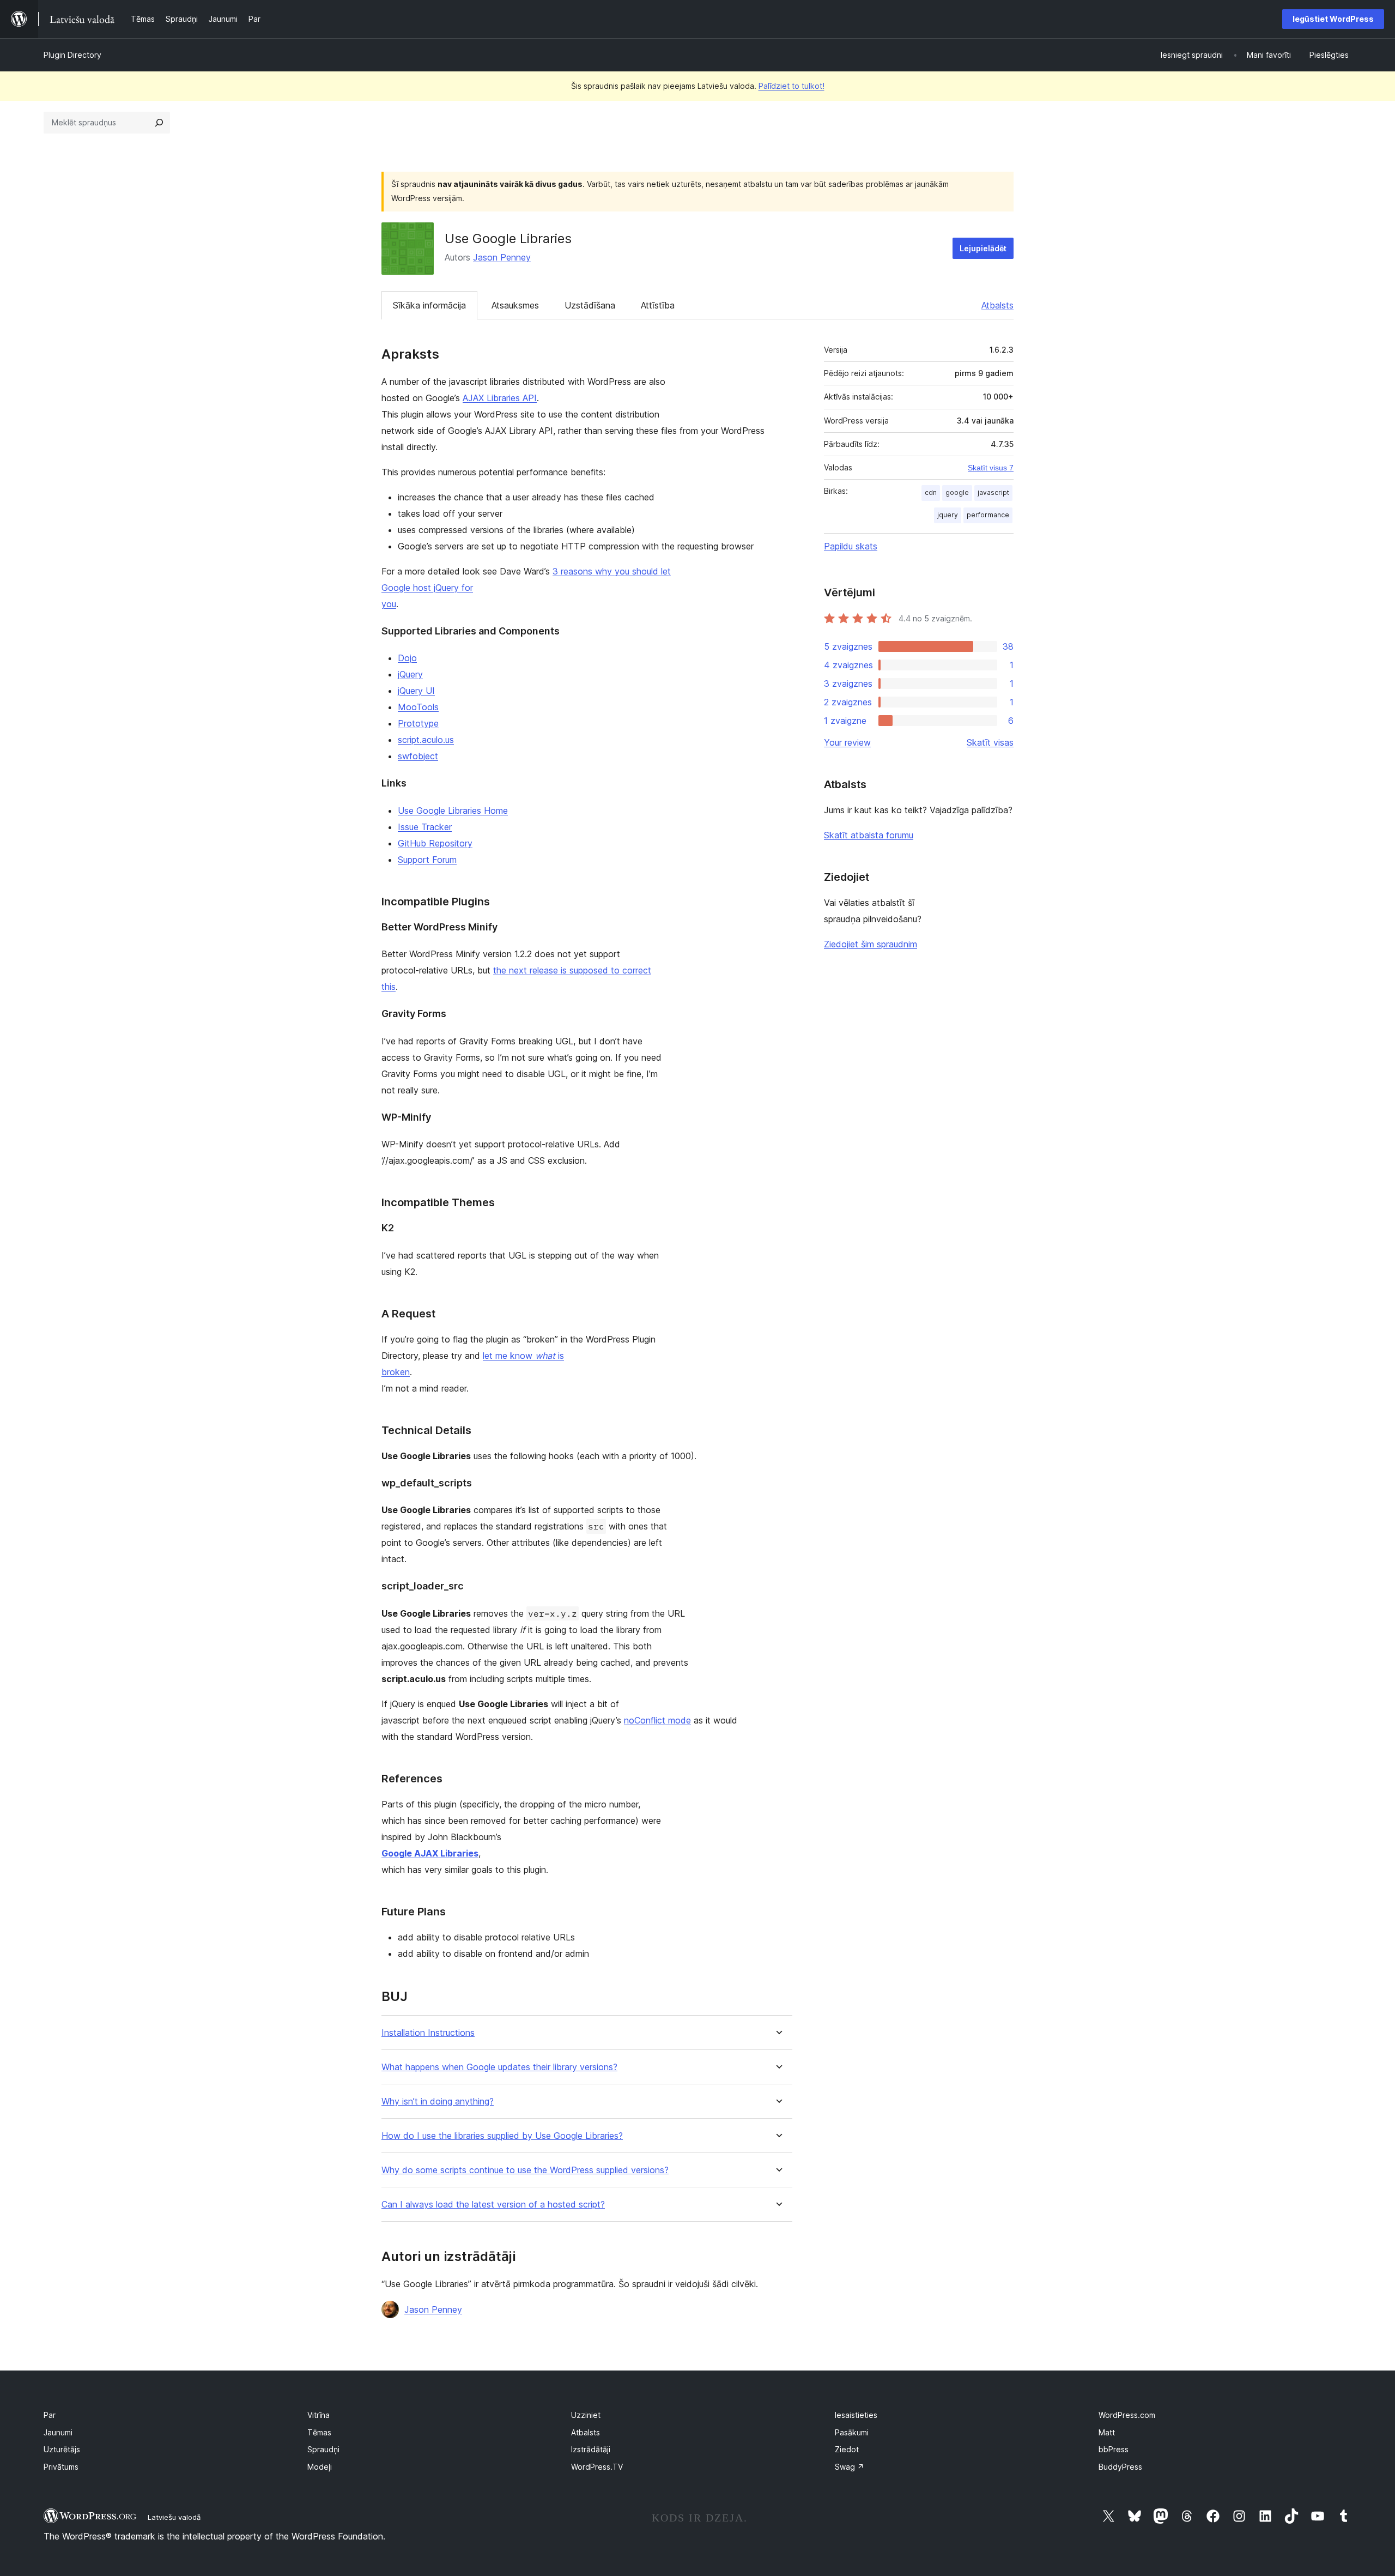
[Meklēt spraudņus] (159, 123)
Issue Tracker (425, 827)
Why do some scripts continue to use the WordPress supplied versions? (525, 2170)
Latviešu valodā (174, 2517)
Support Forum (427, 860)
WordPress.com (1127, 2415)
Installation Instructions (428, 2033)
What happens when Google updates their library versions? (499, 2067)
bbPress (1114, 2449)
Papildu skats (851, 546)
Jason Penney (502, 257)
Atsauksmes (515, 305)
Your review (847, 742)
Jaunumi (58, 2432)
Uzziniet (586, 2415)
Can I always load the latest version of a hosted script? (493, 2205)
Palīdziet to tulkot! (791, 86)
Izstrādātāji (591, 2449)
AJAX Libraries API (500, 398)
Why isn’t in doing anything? (438, 2102)
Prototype (418, 723)
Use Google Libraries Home (453, 811)
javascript (993, 492)
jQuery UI (416, 691)
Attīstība (658, 305)
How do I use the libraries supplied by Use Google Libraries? (502, 2136)
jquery (948, 515)
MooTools (418, 707)
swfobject (418, 756)
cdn (931, 492)
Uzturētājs (62, 2449)
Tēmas (319, 2432)
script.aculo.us (426, 740)
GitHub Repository (435, 843)
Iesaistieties (856, 2415)
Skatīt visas (990, 742)
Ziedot (847, 2449)
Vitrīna (319, 2415)
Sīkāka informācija (429, 305)
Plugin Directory (72, 55)
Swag (850, 2467)
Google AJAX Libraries (430, 1853)
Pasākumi (852, 2432)
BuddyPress (1120, 2467)
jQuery (410, 674)
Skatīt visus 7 (991, 468)
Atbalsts (997, 305)
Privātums (61, 2467)
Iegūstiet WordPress (1333, 19)
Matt (1107, 2432)
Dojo (407, 658)
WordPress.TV (597, 2467)
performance (988, 515)
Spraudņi (323, 2449)
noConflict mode (657, 1720)
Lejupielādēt (983, 248)
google (957, 492)
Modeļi (320, 2467)
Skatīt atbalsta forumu (869, 835)
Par (50, 2415)
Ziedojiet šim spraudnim (871, 944)
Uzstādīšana (590, 305)
